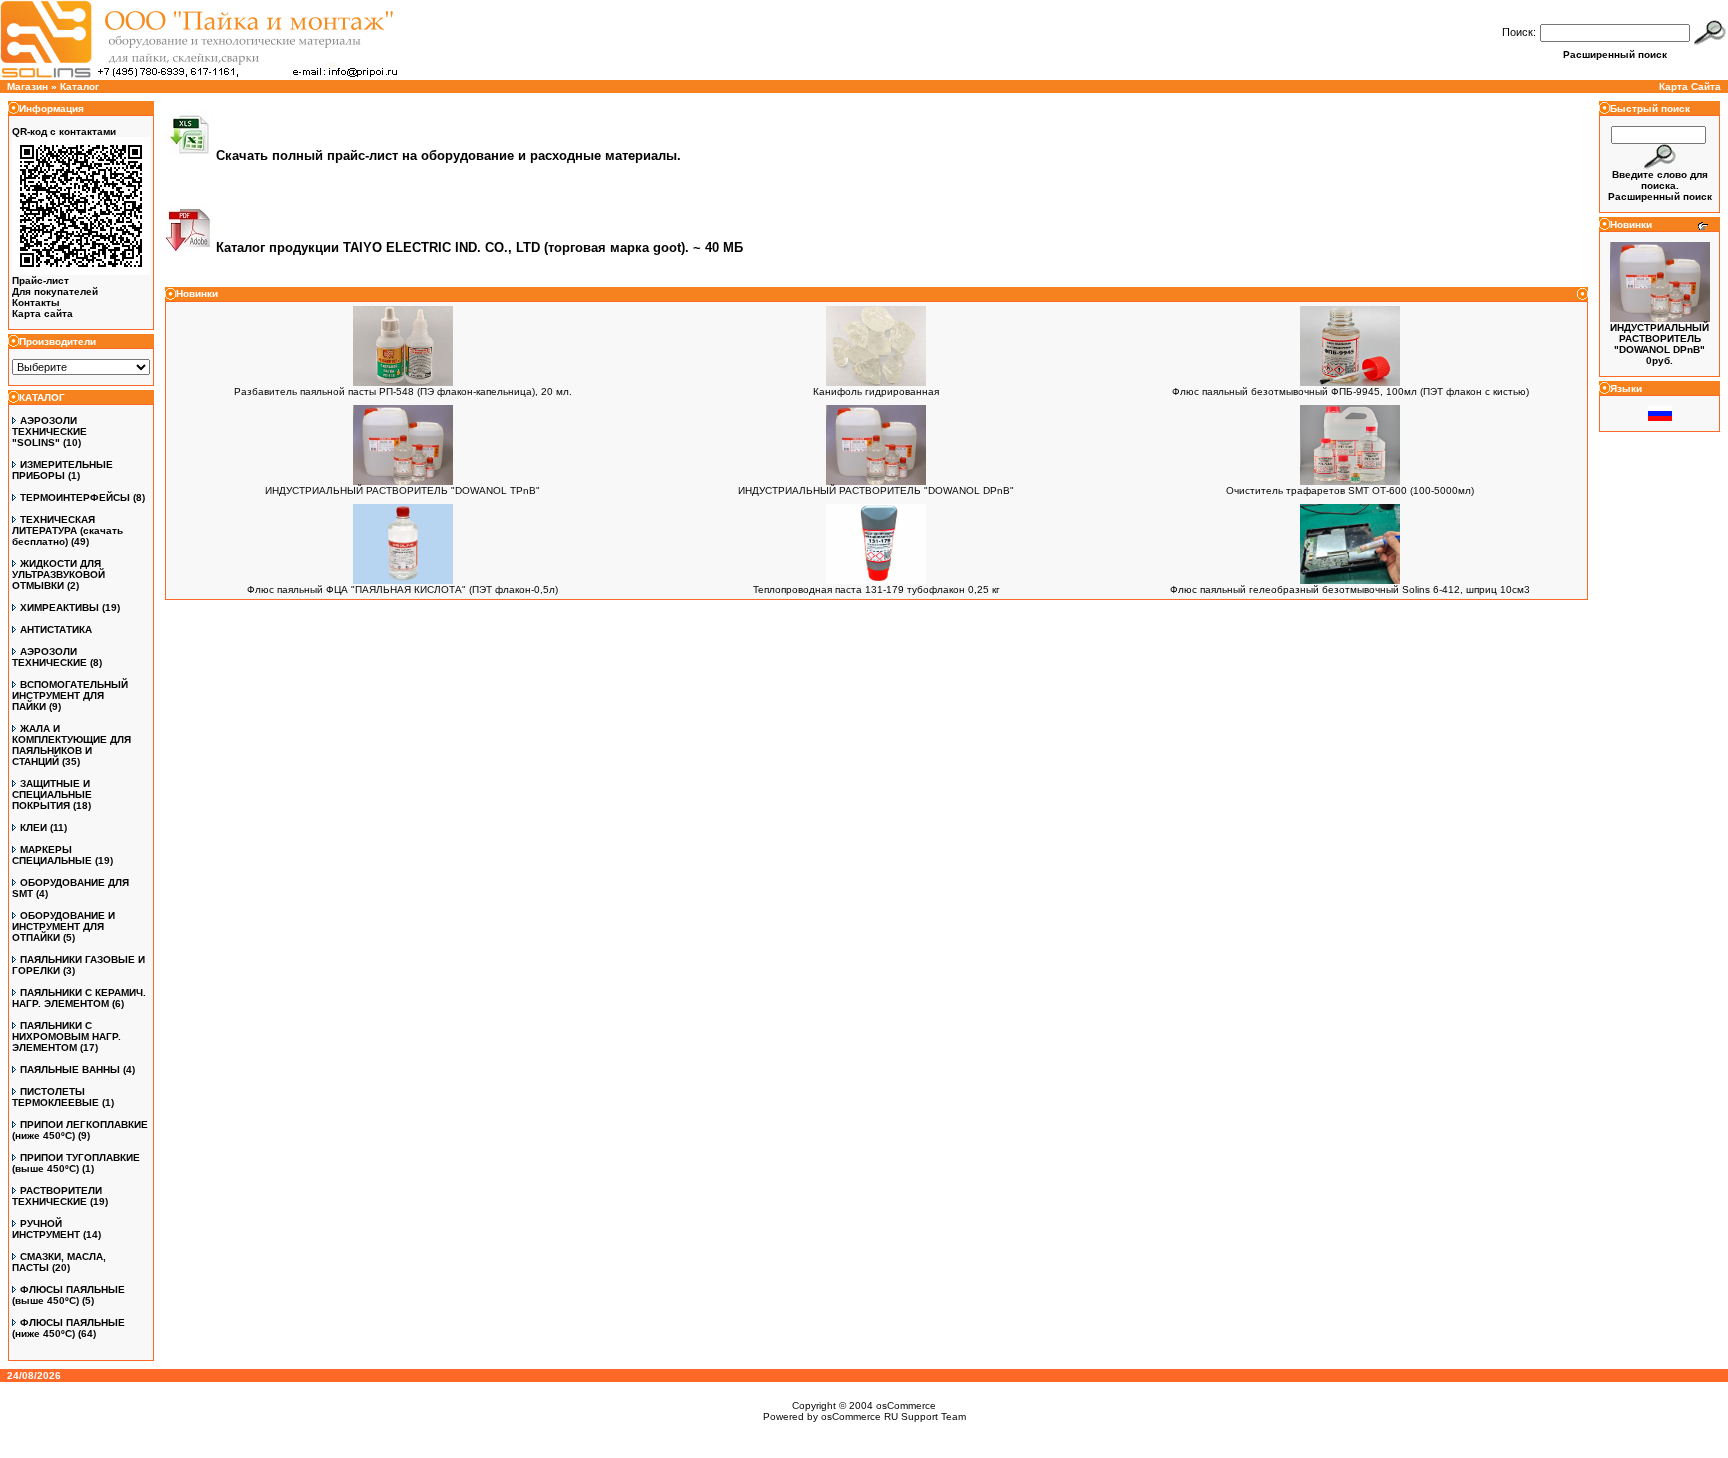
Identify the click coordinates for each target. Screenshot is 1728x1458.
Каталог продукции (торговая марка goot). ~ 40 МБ (479, 247)
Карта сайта (42, 313)
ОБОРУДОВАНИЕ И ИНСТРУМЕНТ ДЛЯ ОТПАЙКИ (63, 926)
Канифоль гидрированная (876, 391)
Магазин (27, 86)
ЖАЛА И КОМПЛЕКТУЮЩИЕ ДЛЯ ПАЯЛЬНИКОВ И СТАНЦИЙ (71, 745)
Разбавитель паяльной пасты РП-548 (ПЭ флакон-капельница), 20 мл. (403, 391)
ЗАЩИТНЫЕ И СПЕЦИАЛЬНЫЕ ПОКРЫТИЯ (52, 794)
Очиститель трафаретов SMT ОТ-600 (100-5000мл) (1350, 490)
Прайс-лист (40, 280)
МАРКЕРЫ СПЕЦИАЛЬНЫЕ (52, 855)
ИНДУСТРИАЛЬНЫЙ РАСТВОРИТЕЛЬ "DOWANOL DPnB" (876, 490)
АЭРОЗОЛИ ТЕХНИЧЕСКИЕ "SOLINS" (49, 431)
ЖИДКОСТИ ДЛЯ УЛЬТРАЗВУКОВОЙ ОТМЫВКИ (58, 574)
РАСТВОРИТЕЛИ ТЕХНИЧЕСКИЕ (57, 1196)
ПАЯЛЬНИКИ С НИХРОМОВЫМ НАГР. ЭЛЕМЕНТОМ (66, 1036)
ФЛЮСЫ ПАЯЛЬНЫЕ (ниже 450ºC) (68, 1328)
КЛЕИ (33, 827)
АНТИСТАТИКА (56, 629)
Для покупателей (55, 291)
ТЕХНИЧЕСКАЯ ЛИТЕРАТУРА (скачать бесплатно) (67, 530)
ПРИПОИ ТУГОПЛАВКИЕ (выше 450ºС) (76, 1163)
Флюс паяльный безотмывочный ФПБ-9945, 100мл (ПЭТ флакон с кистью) (1350, 391)
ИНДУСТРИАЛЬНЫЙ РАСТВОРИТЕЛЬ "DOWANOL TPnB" (402, 490)
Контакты (36, 302)
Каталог (79, 86)
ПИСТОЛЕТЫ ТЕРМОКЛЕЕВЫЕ (55, 1097)
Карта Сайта (1690, 86)
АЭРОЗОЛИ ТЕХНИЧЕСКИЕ (49, 657)
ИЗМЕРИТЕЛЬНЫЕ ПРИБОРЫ (62, 470)
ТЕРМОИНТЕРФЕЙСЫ (75, 497)
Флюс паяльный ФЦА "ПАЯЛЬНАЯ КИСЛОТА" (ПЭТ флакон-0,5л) (402, 589)
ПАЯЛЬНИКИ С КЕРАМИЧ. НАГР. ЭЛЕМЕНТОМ (79, 998)
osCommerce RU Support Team (893, 1416)
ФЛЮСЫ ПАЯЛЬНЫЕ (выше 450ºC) (68, 1295)
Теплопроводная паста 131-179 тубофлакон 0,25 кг (876, 589)
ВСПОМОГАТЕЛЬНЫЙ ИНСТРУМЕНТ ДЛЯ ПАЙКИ (70, 695)
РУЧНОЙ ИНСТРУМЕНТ (46, 1229)
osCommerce (906, 1405)
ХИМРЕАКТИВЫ (59, 607)
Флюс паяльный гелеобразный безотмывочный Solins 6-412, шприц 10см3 (1350, 589)
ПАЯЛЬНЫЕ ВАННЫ (70, 1069)
